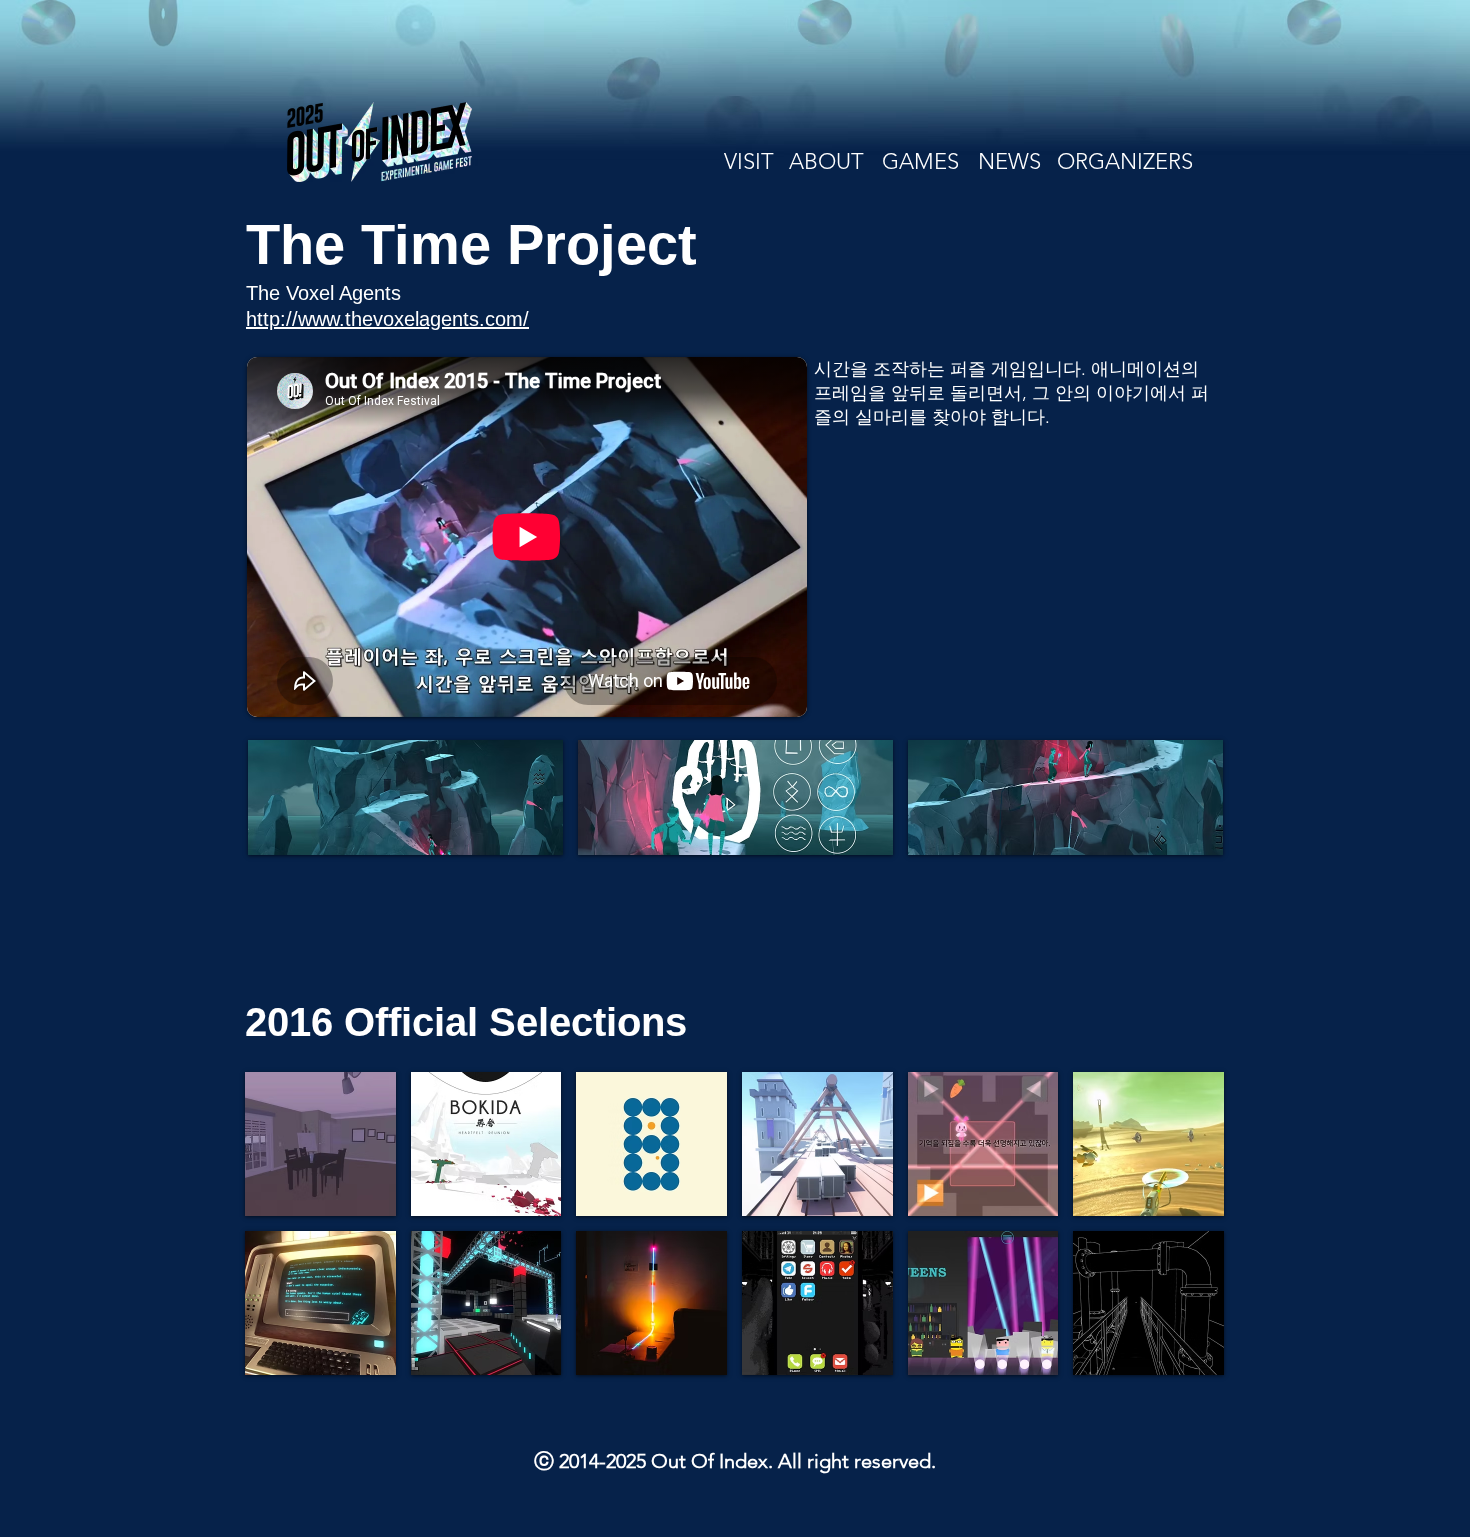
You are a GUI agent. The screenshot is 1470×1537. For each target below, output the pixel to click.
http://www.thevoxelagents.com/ (387, 319)
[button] (405, 797)
